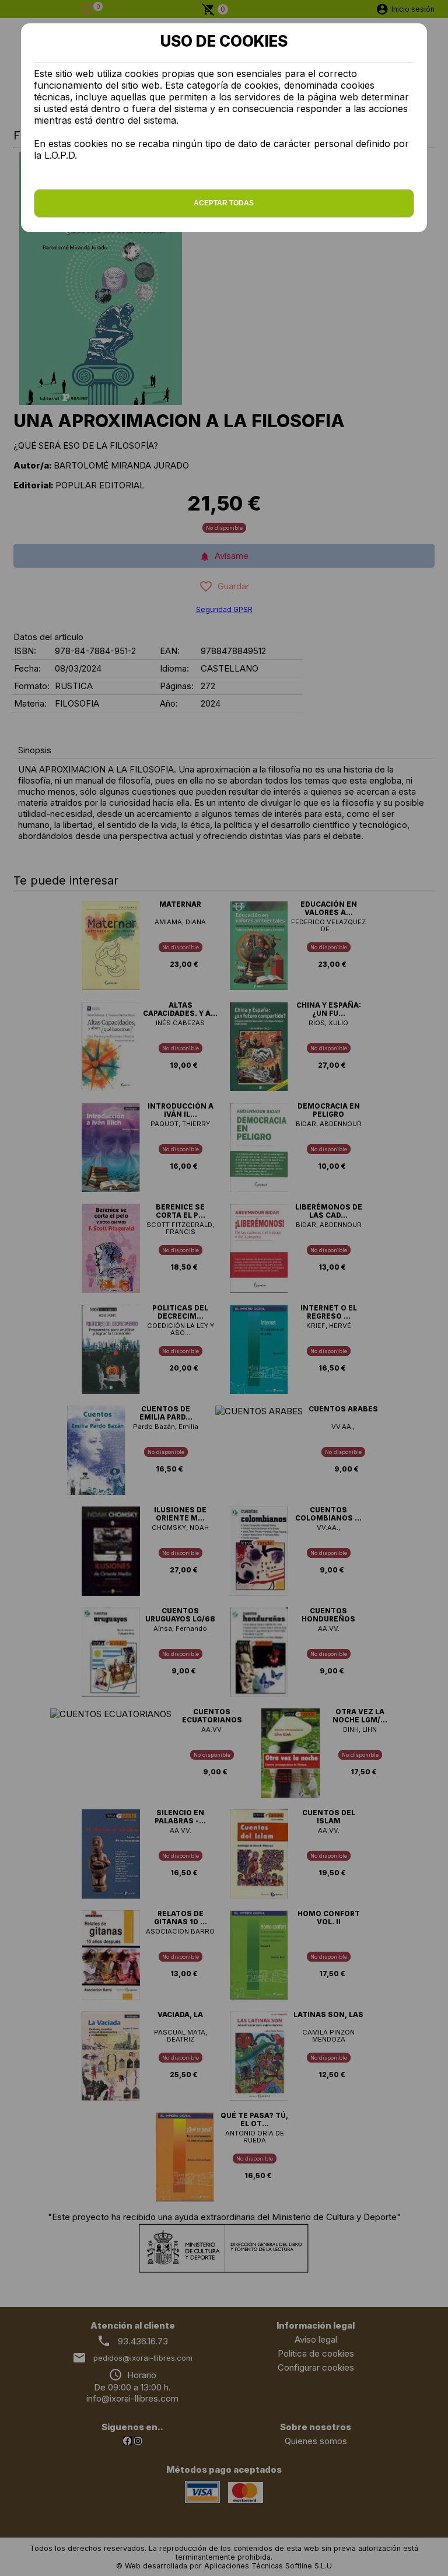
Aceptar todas (224, 203)
